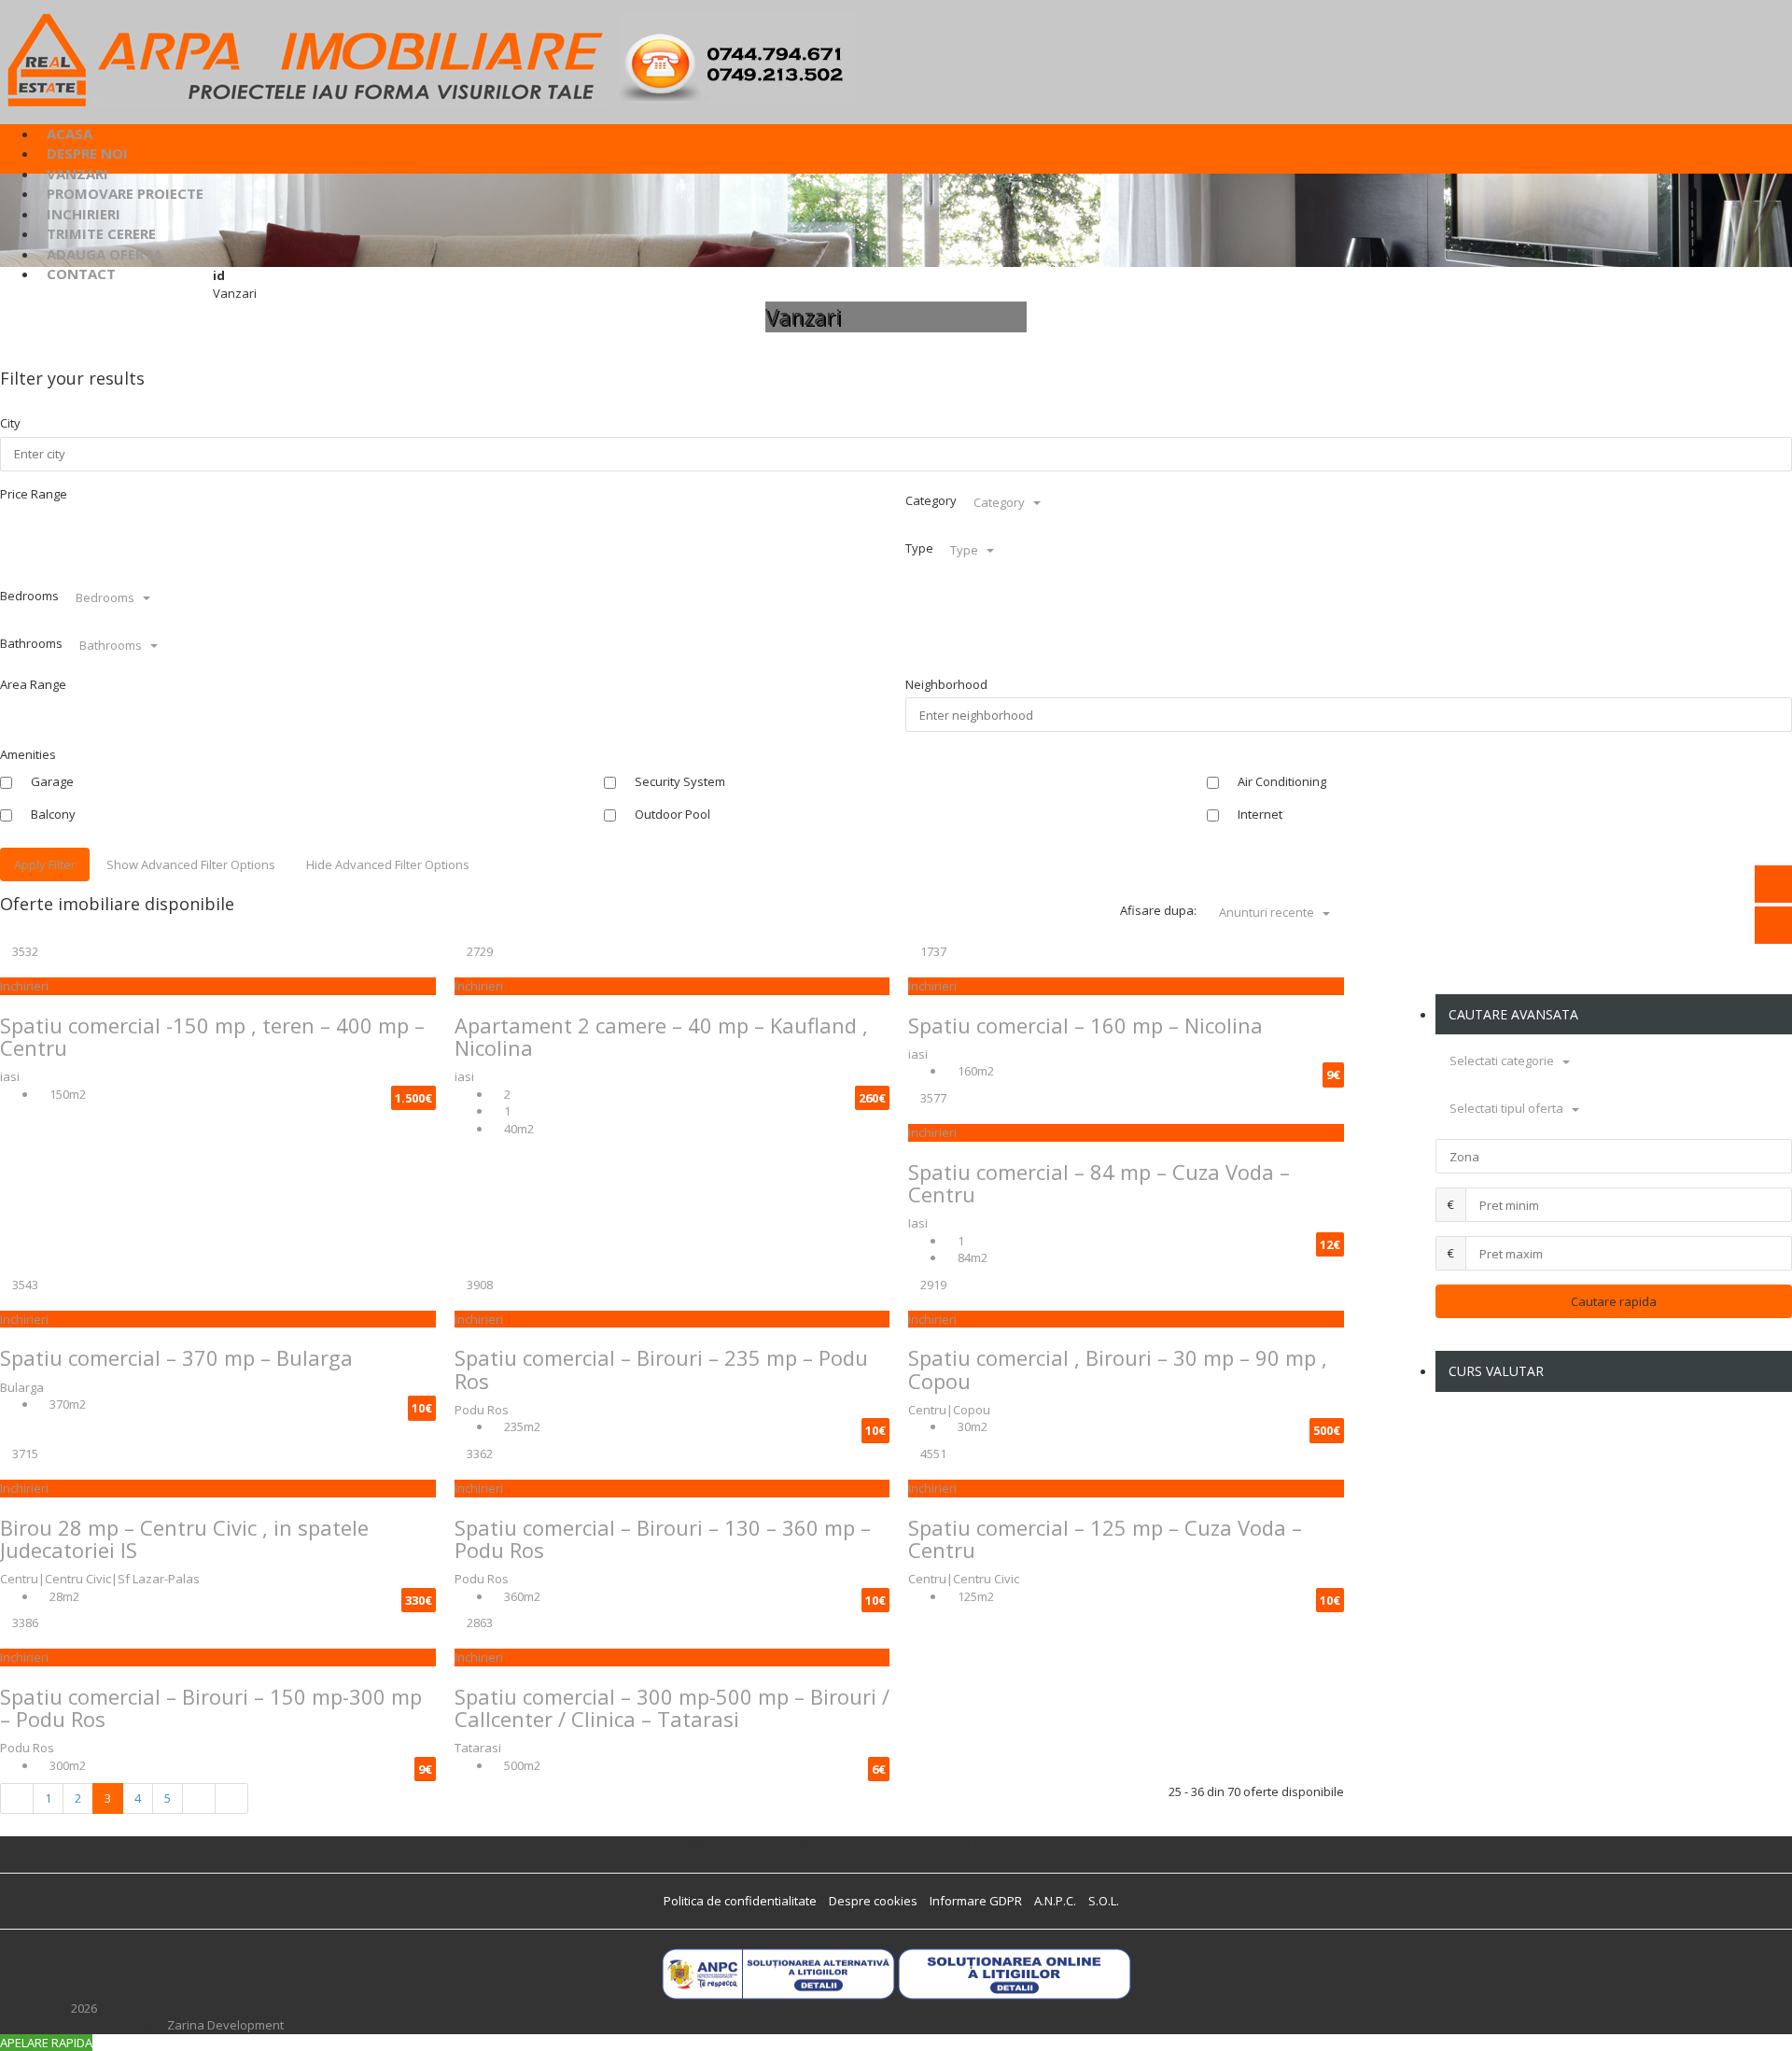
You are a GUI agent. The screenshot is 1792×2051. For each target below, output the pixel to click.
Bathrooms (31, 643)
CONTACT (81, 274)
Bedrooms (29, 596)
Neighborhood (946, 684)
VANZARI (77, 174)
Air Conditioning (1281, 781)
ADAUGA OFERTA (105, 254)
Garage (51, 781)
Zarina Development (225, 2025)
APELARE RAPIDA (46, 2043)
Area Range (33, 684)
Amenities (28, 754)
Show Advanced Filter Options (191, 864)
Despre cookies (873, 1901)
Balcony (52, 814)
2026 (84, 2008)
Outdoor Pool (671, 814)
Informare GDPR (976, 1901)
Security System (679, 781)
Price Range (34, 494)
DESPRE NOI (87, 153)
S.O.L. (1104, 1901)
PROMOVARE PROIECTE (125, 193)
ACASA (70, 133)
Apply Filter (45, 864)
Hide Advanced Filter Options (388, 864)
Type (919, 548)
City (10, 423)
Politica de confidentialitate (740, 1901)
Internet (1259, 814)
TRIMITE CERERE (101, 233)
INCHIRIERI (84, 214)
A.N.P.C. (1055, 1901)
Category (931, 500)
